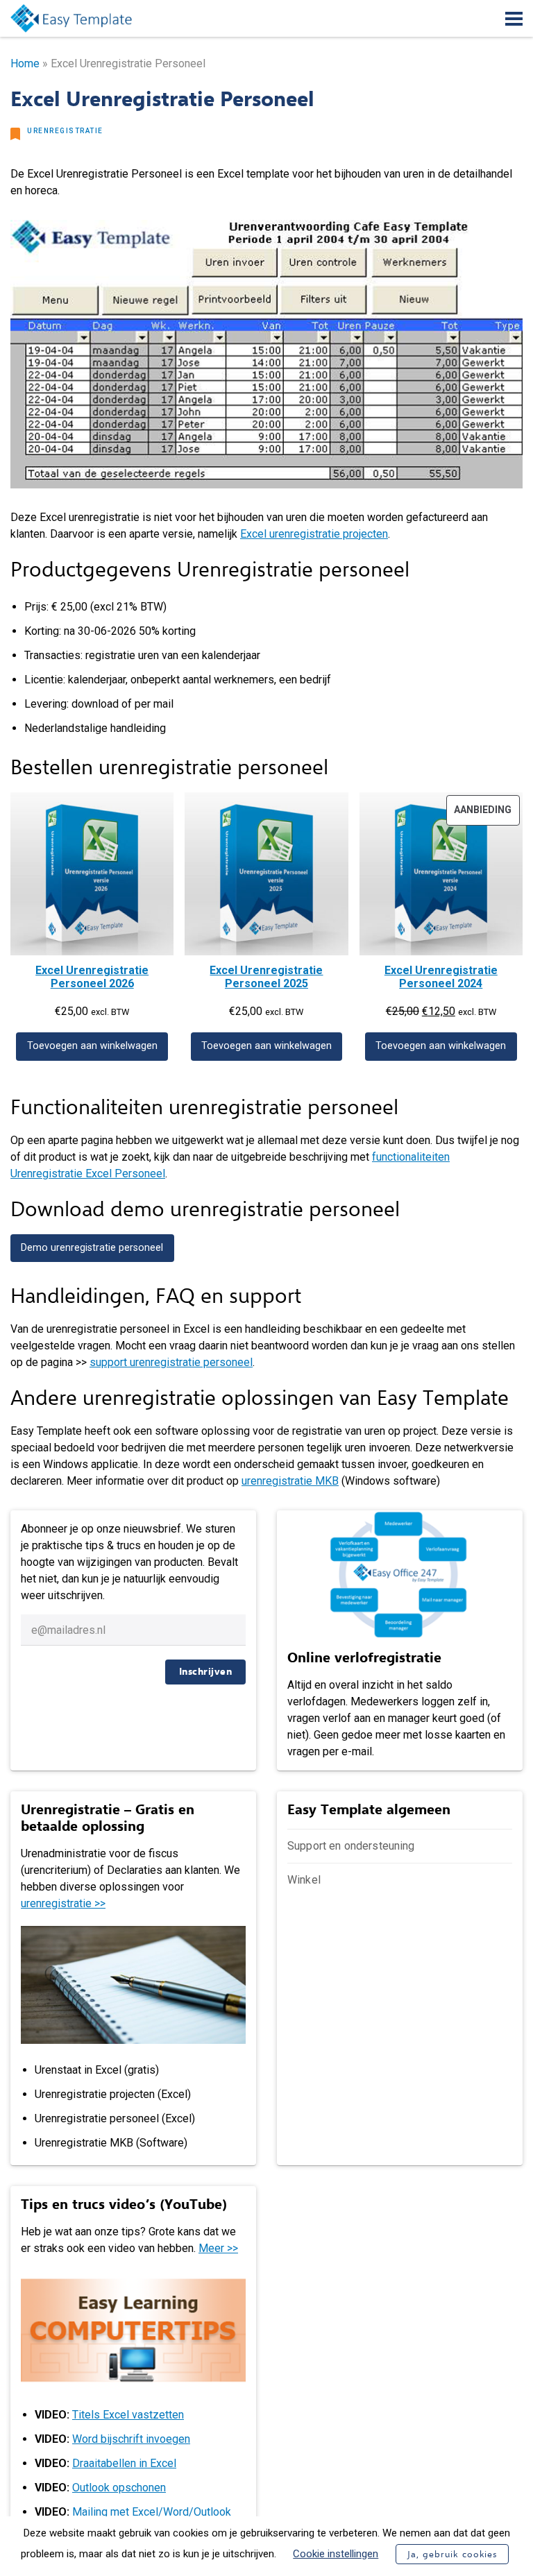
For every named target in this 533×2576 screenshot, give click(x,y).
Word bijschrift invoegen (131, 2439)
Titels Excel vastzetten (128, 2415)
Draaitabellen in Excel (124, 2463)
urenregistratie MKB (290, 1481)
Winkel (304, 1880)
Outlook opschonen (119, 2488)
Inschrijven (206, 1672)
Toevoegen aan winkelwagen (92, 1046)
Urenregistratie (65, 131)
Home (25, 63)
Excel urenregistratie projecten (314, 534)
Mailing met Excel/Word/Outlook (152, 2512)
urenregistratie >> (63, 1903)
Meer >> (218, 2248)
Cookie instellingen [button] (336, 2554)
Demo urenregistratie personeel (92, 1248)
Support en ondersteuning (351, 1846)
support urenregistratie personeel (171, 1362)
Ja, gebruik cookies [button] (452, 2554)
